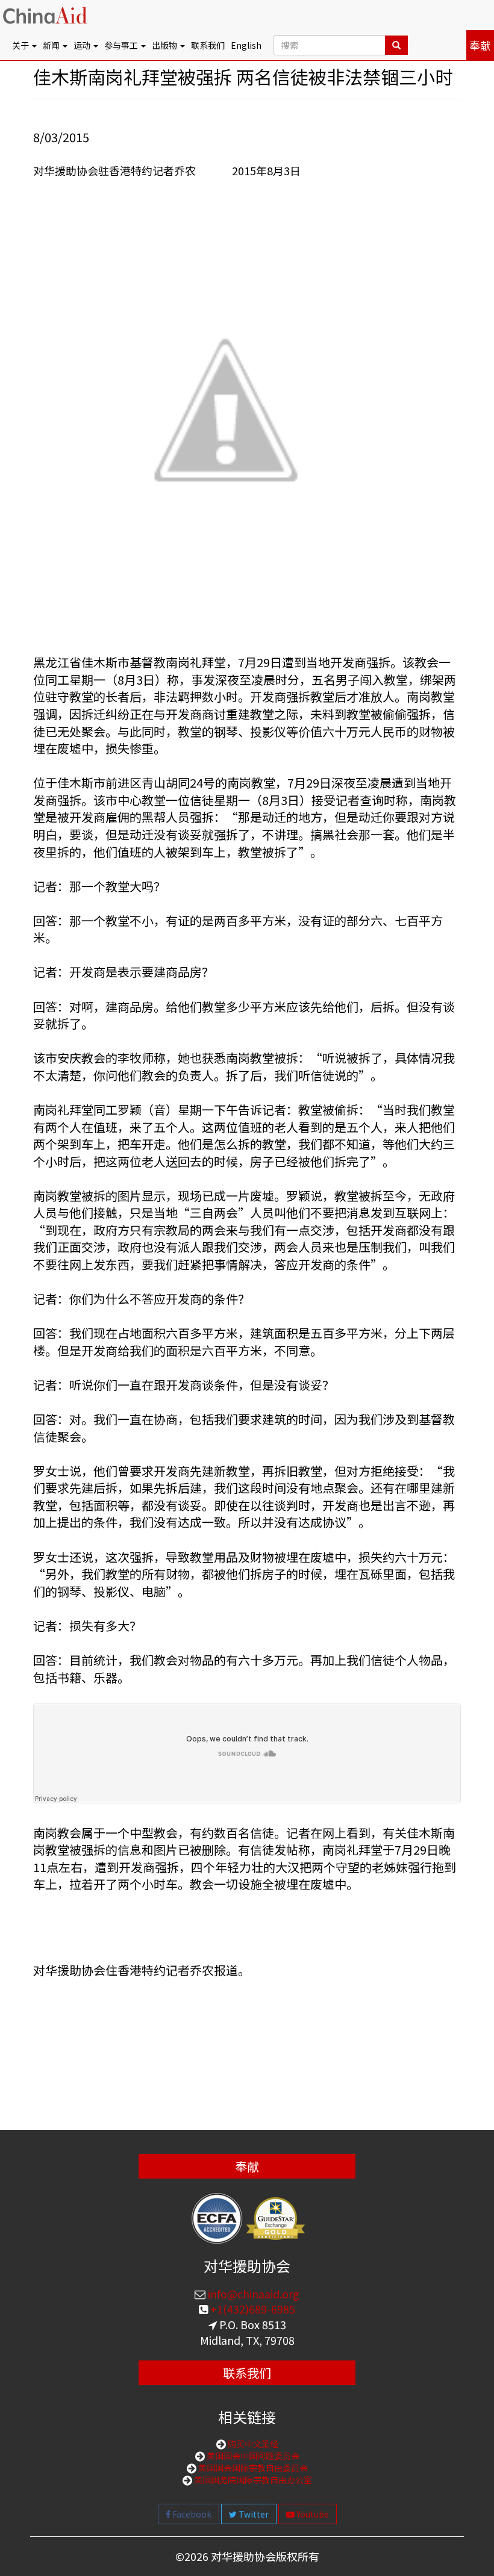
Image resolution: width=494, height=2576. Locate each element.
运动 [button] (83, 45)
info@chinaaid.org (252, 2294)
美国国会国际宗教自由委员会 (252, 2468)
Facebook (191, 2514)
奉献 (480, 45)
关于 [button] (21, 45)
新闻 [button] (52, 45)
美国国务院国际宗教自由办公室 (252, 2480)
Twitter (253, 2514)
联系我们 (208, 45)
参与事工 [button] (122, 45)
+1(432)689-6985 (252, 2309)
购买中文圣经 (252, 2444)
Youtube (312, 2514)
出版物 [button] (165, 45)
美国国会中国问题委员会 (252, 2456)
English (246, 45)
